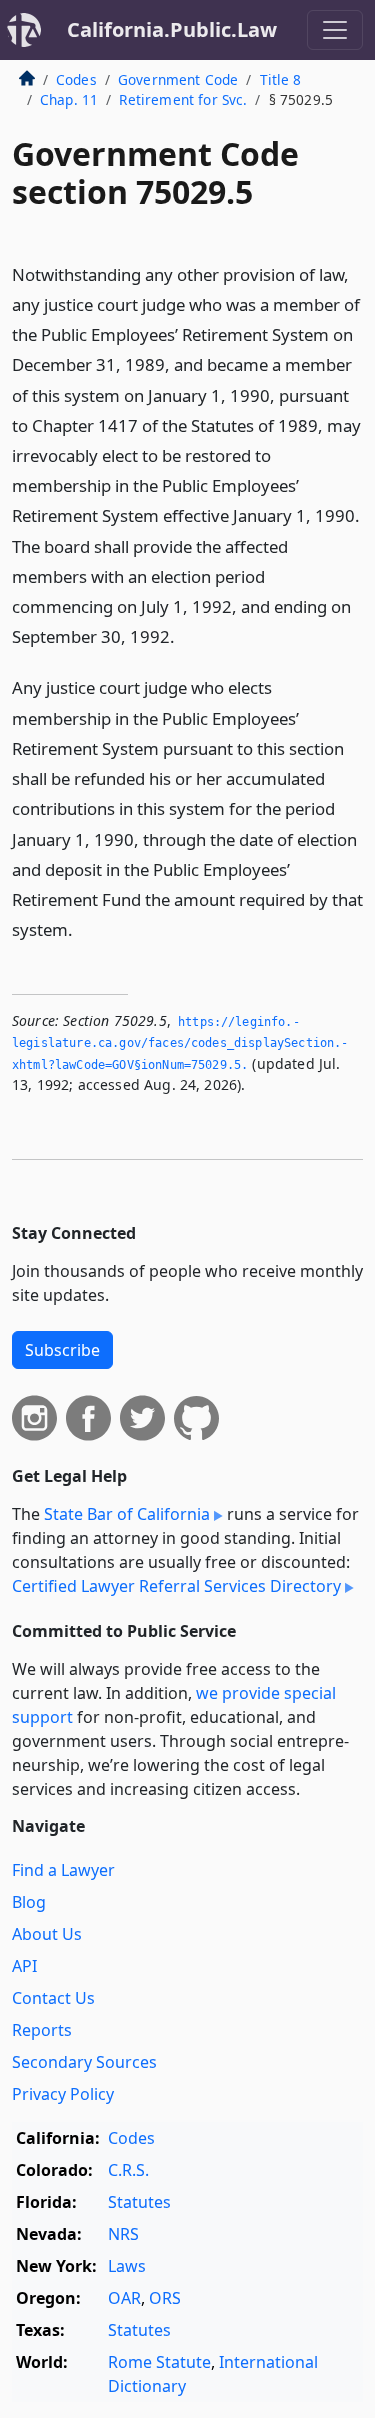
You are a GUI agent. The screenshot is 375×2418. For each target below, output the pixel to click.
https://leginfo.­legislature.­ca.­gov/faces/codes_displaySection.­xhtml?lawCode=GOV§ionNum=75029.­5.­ (180, 1043)
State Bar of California (127, 1514)
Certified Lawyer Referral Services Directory (176, 1586)
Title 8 (281, 79)
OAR (124, 2298)
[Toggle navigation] (335, 30)
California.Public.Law (172, 29)
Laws (127, 2266)
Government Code (178, 79)
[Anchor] (186, 635)
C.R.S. (128, 2170)
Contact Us (53, 1998)
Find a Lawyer (63, 1870)
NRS (123, 2234)
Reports (42, 2030)
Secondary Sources (84, 2062)
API (24, 1966)
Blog (29, 1902)
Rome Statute (159, 2362)
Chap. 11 (69, 99)
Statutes (139, 2202)
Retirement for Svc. (183, 99)
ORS (165, 2298)
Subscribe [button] (62, 1350)
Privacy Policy (63, 2094)
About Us (47, 1934)
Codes (76, 79)
